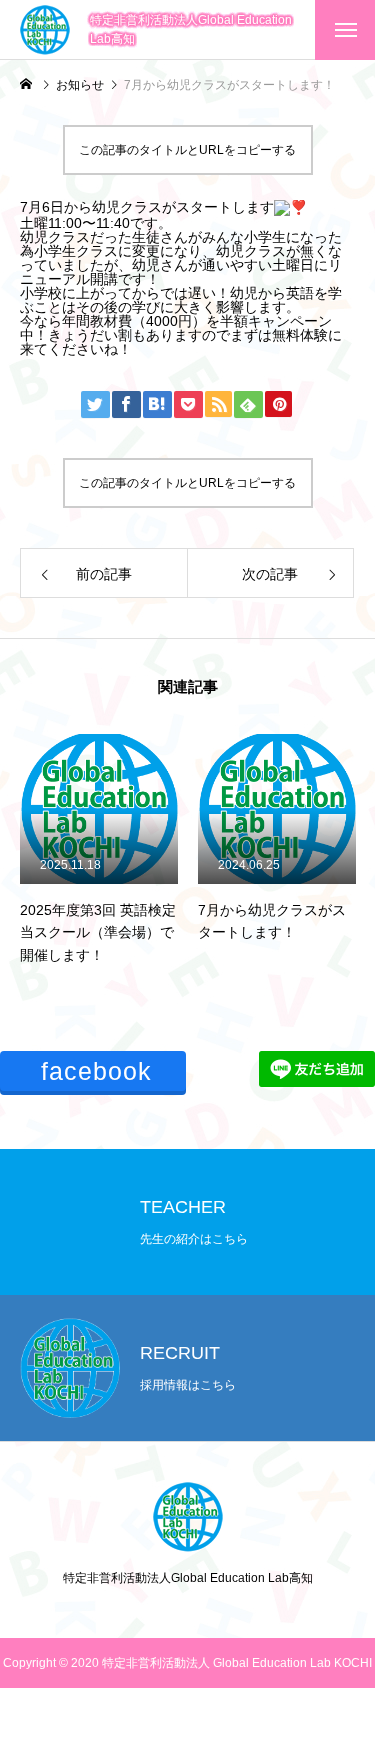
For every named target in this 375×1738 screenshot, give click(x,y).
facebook (96, 1071)
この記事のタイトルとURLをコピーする (187, 150)
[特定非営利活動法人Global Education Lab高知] (45, 30)
